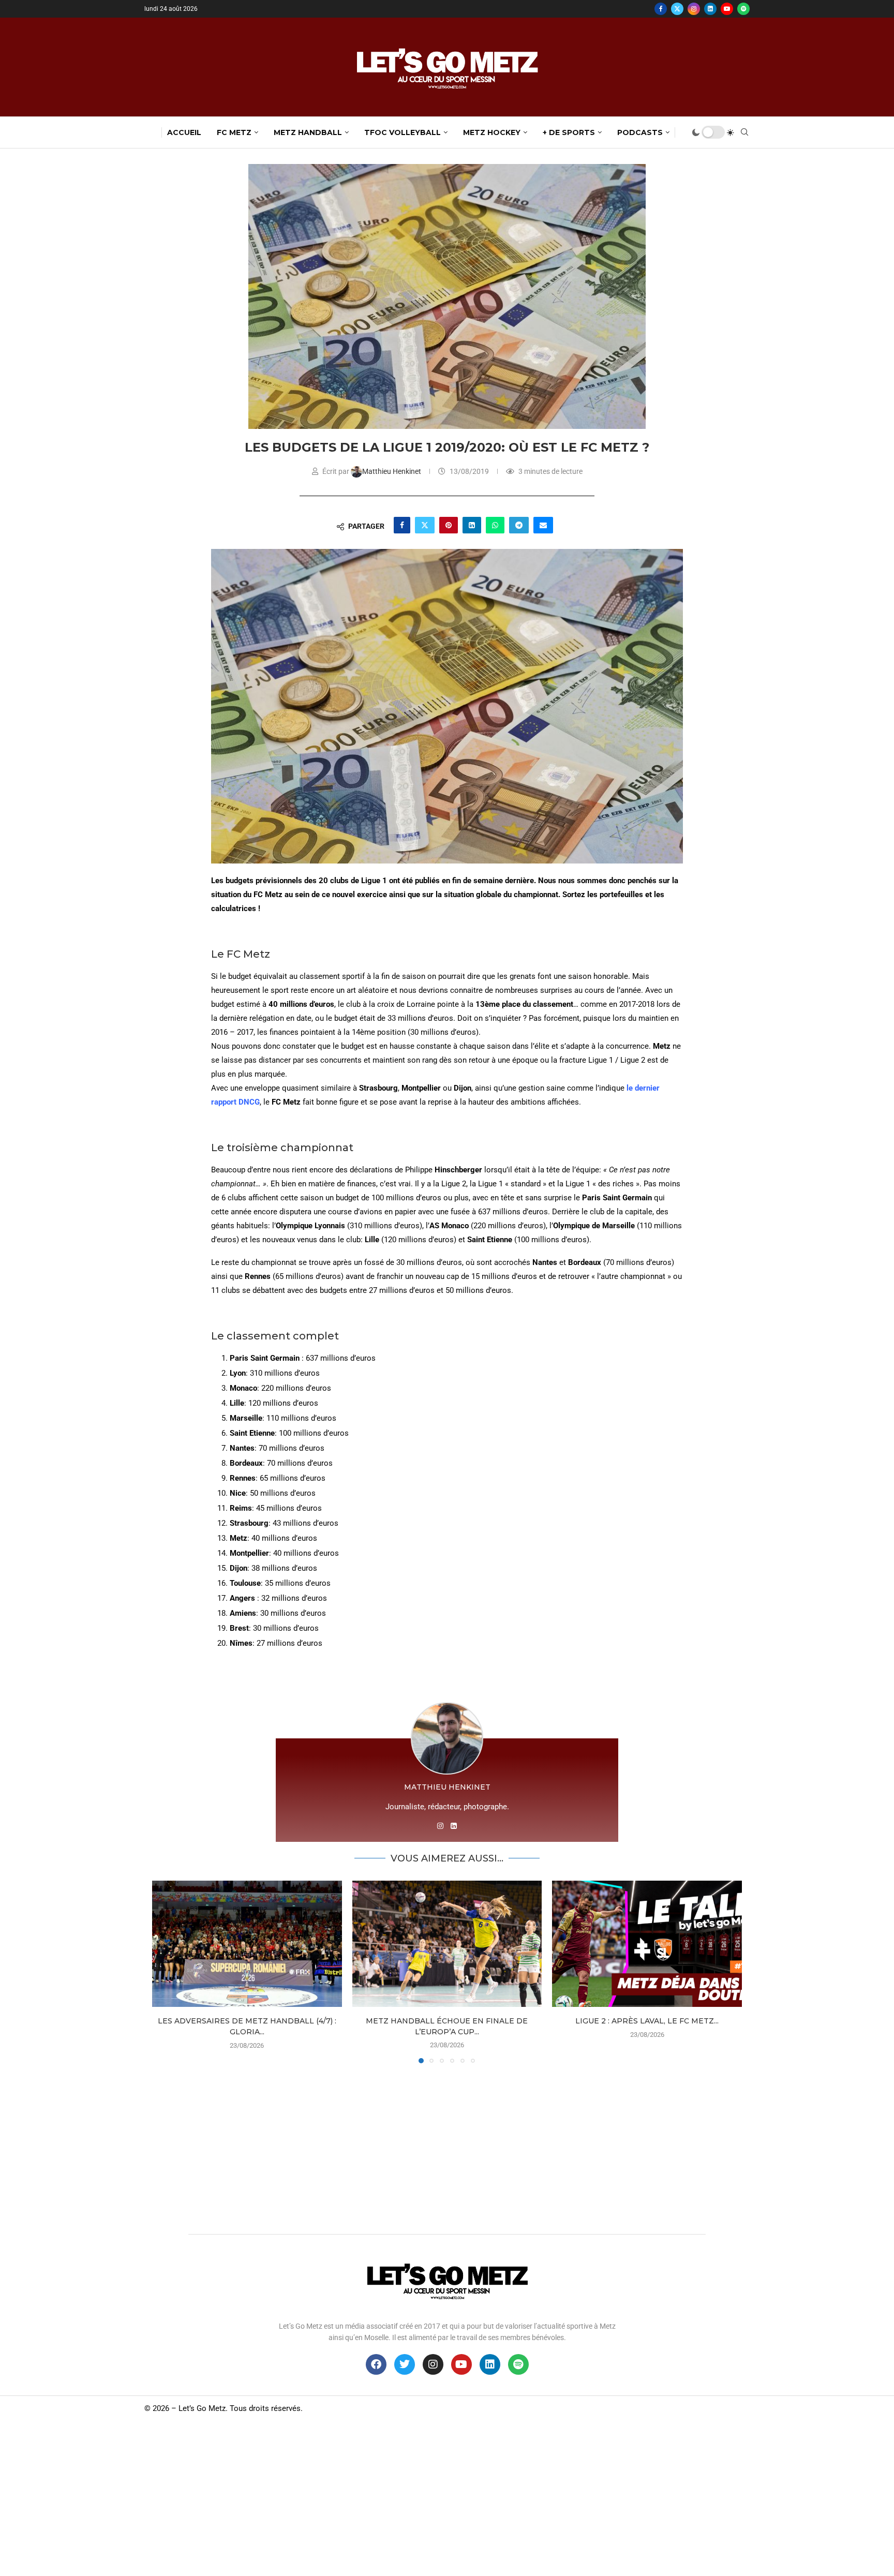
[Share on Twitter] (425, 525)
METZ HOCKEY (492, 132)
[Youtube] (727, 9)
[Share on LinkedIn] (472, 525)
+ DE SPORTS (569, 132)
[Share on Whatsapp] (495, 525)
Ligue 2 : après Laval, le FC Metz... (647, 2021)
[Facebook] (661, 9)
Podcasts (640, 132)
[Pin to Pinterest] (449, 525)
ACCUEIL (184, 132)
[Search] (744, 132)
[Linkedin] (710, 9)
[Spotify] (743, 9)
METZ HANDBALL (308, 132)
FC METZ (234, 132)
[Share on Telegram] (519, 525)
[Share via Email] (543, 525)
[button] (166, 1971)
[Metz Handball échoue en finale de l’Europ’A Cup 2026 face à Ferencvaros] (447, 1944)
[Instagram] (694, 9)
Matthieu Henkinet (392, 471)
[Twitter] (677, 9)
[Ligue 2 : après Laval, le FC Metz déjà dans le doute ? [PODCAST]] (647, 1944)
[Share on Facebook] (402, 525)
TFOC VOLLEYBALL (403, 132)
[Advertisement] (447, 2146)
